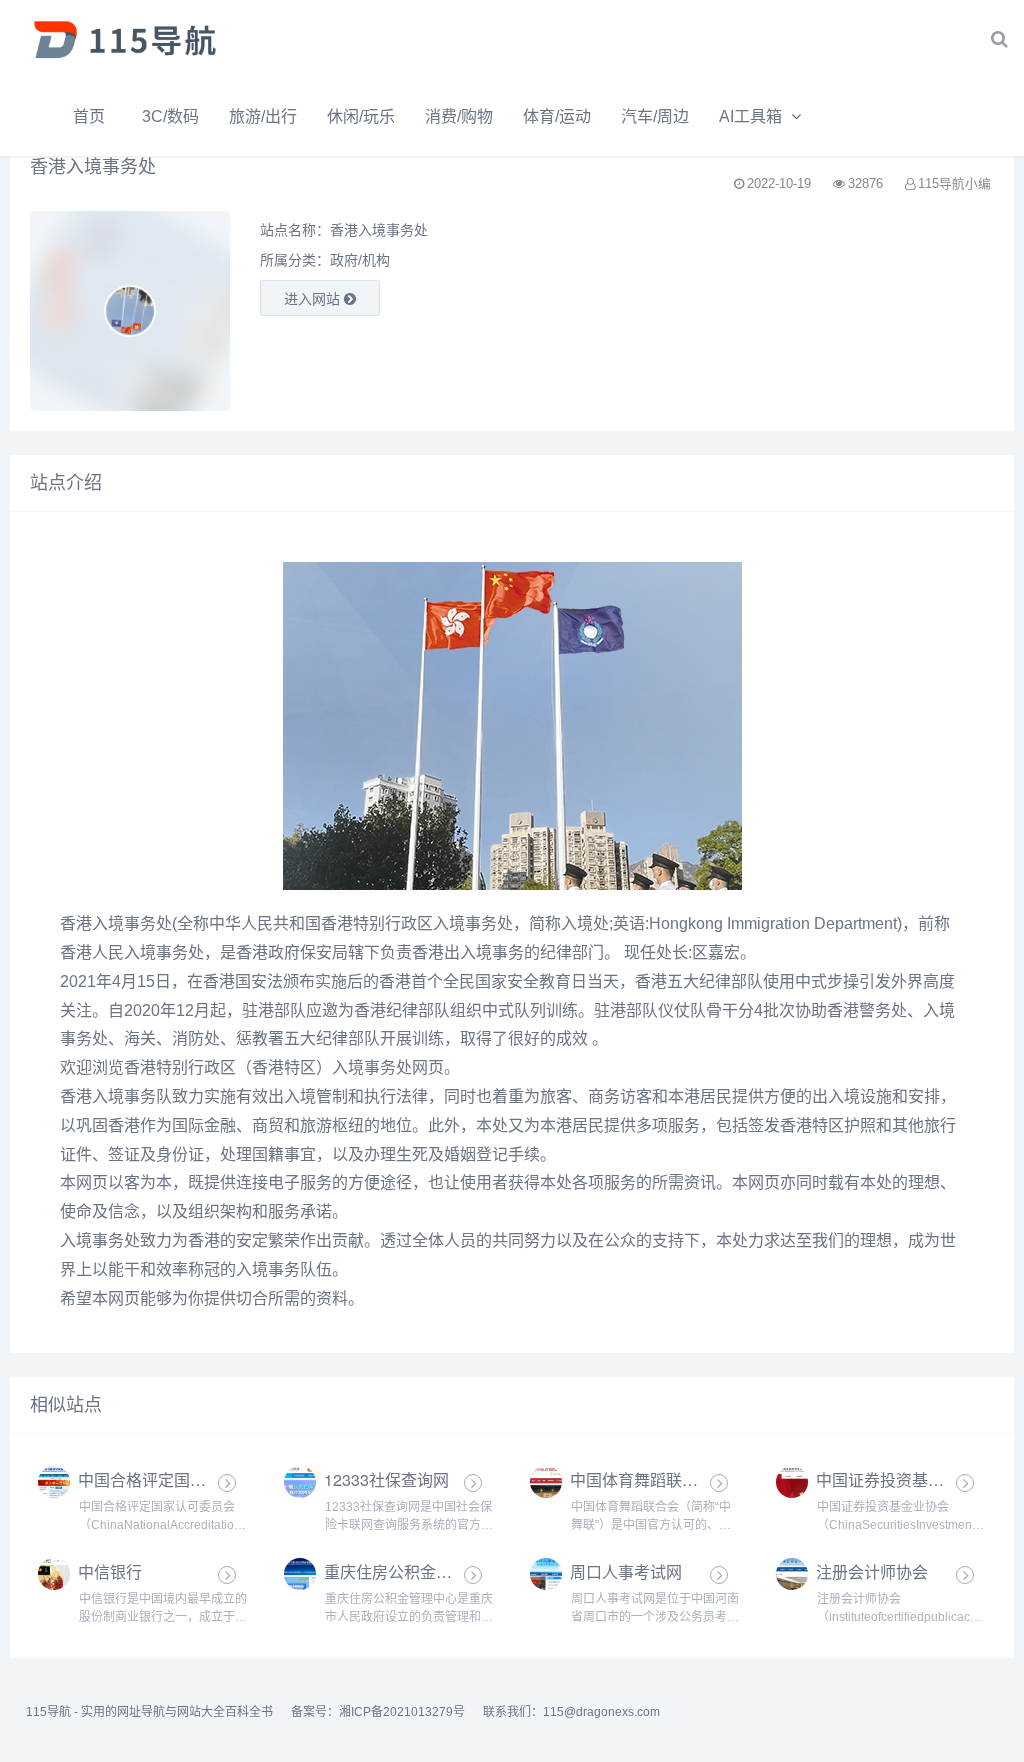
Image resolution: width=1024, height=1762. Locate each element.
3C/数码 (170, 116)
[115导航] (125, 39)
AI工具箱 (750, 116)
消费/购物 (459, 116)
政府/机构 (360, 260)
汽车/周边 (655, 116)
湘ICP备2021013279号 (402, 1712)
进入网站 (314, 299)
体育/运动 (557, 116)
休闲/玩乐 (361, 116)
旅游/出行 (263, 116)
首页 (89, 116)
